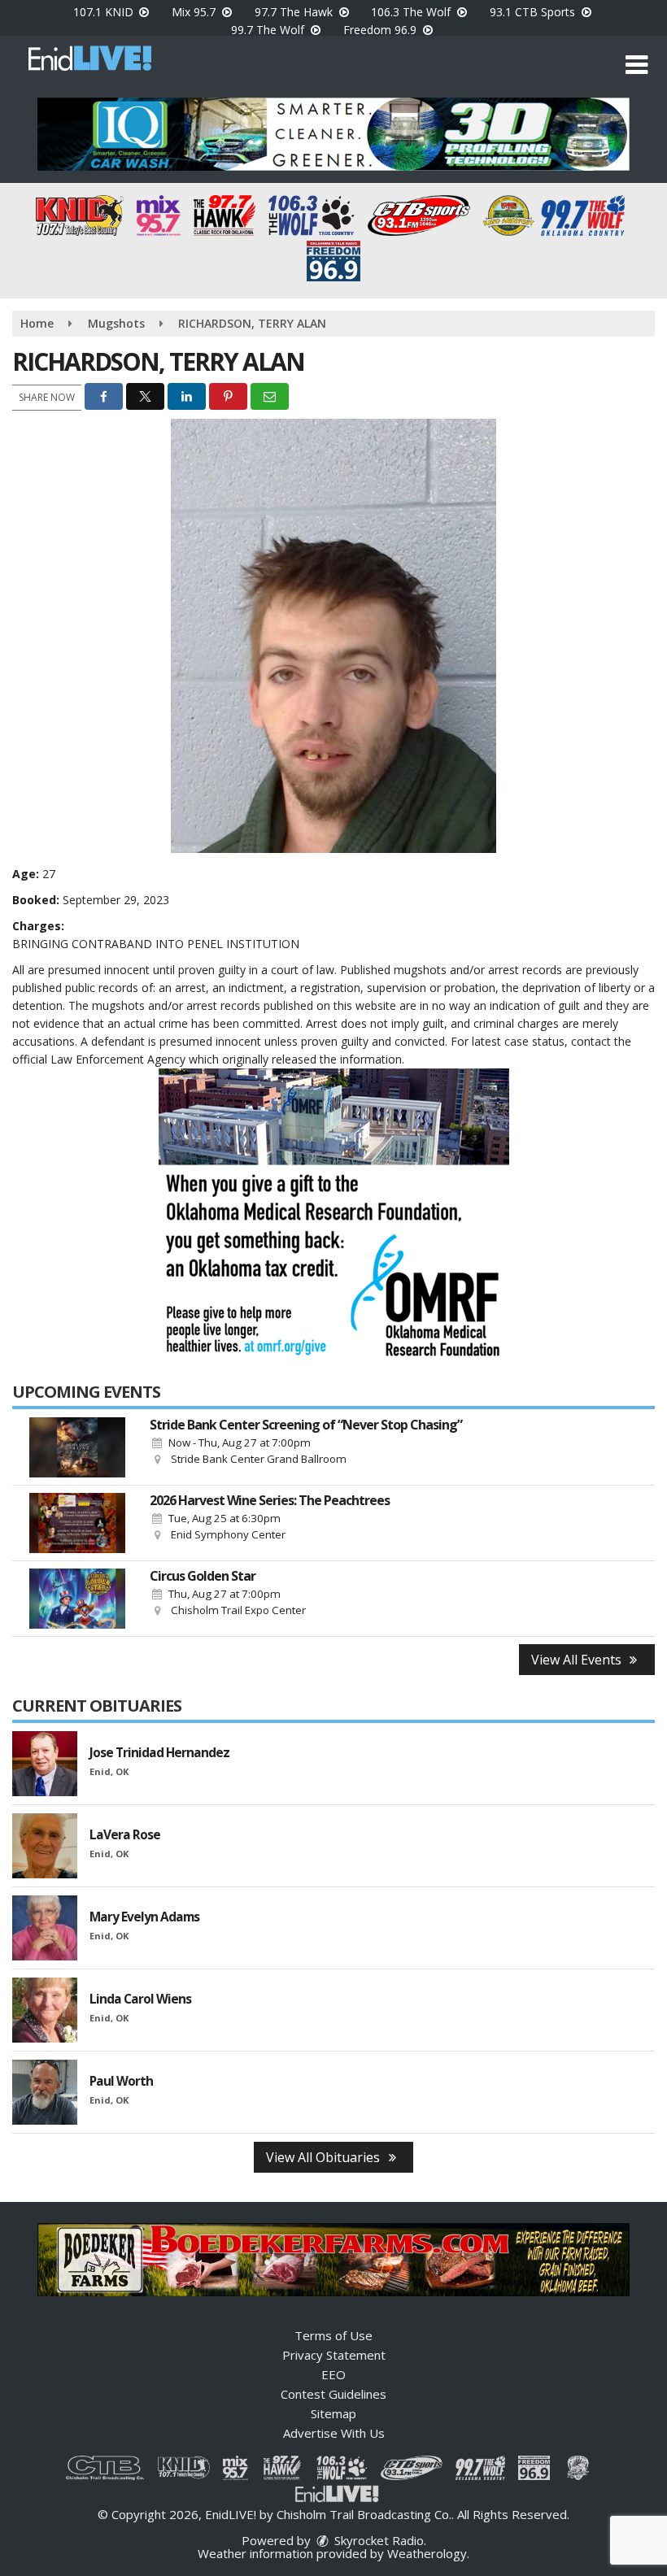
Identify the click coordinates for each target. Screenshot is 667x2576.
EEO (333, 2374)
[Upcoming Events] (77, 1447)
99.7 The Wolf (269, 30)
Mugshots (116, 323)
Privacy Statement (334, 2355)
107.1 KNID (105, 12)
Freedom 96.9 (381, 30)
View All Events (578, 1660)
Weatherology (427, 2553)
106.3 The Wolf (412, 12)
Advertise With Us (334, 2433)
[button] (636, 65)
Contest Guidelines (333, 2394)
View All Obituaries (325, 2157)
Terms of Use (333, 2335)
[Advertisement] (333, 134)
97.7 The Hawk (295, 12)
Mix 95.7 (195, 12)
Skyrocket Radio (377, 2540)
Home (37, 323)
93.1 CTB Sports (534, 12)
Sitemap (333, 2413)
